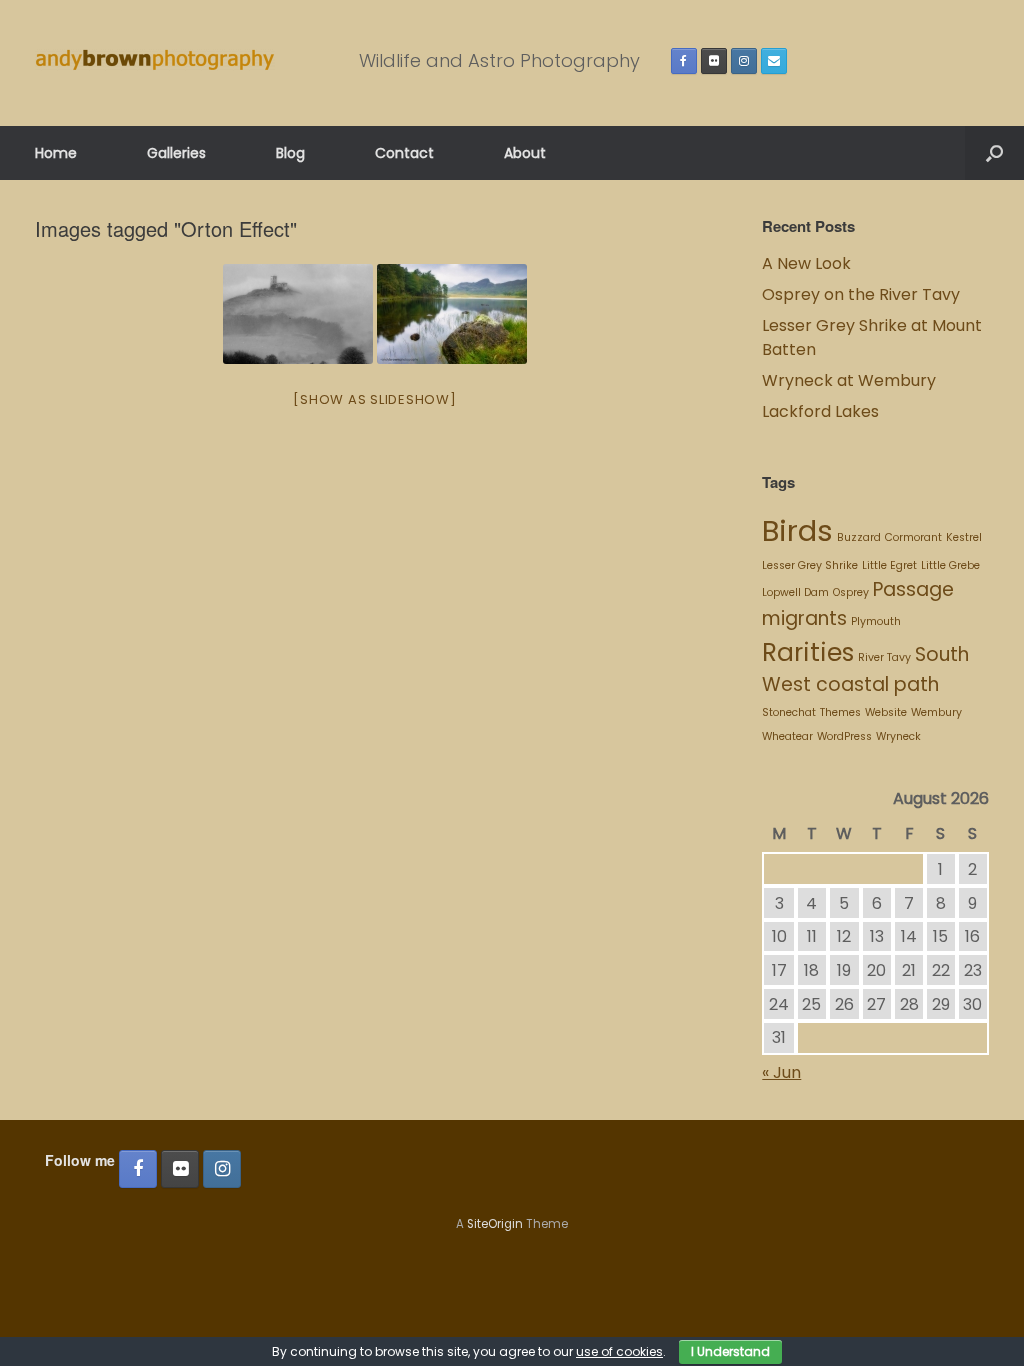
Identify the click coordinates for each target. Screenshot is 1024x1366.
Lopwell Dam (795, 592)
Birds (797, 530)
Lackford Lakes (820, 411)
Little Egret (889, 565)
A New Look (806, 263)
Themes (840, 712)
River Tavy (884, 657)
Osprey (851, 592)
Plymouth (876, 621)
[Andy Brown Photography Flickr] (714, 61)
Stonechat (789, 712)
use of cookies (619, 1351)
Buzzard (859, 537)
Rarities (808, 652)
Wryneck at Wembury (851, 380)
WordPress (844, 736)
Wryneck (898, 736)
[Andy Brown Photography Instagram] (744, 61)
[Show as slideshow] (374, 399)
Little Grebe (950, 565)
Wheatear (787, 736)
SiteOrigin (495, 1224)
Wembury (936, 712)
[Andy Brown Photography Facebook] (684, 61)
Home (56, 153)
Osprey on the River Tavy (861, 294)
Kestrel (964, 537)
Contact (404, 153)
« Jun (781, 1072)
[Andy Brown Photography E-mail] (774, 61)
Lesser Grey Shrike (810, 565)
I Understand (730, 1351)
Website (886, 712)
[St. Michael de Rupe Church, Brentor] (298, 314)
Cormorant (913, 537)
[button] (994, 153)
